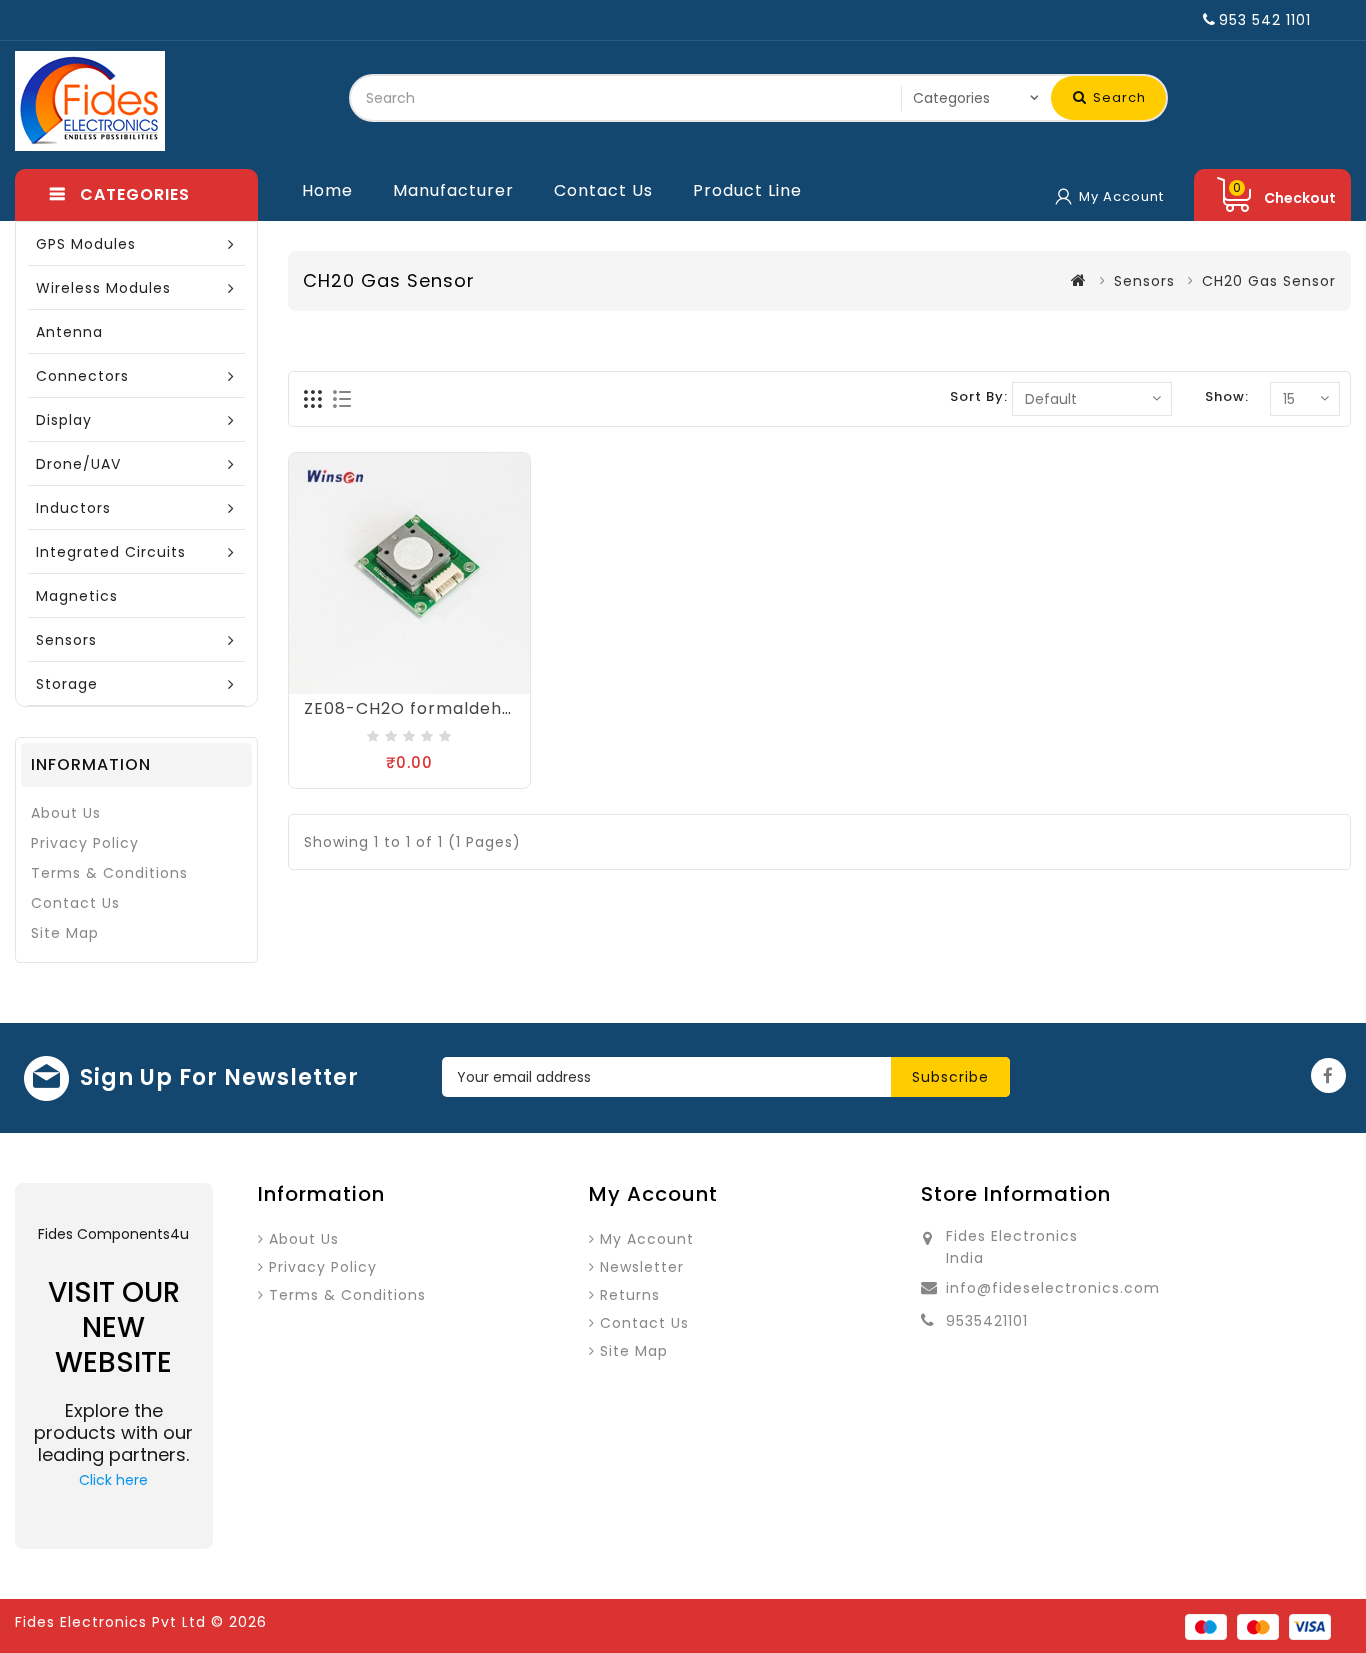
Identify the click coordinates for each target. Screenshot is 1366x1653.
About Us (66, 813)
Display (64, 420)
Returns (630, 1295)
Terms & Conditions (109, 873)
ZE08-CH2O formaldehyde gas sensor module (504, 708)
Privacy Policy (85, 843)
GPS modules (86, 244)
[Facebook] (1328, 1075)
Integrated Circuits (111, 552)
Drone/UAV (78, 464)
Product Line (747, 190)
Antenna (69, 332)
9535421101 (987, 1321)
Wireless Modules (103, 288)
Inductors (73, 508)
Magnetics (77, 596)
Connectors (82, 376)
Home (327, 190)
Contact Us (603, 190)
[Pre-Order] (369, 685)
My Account (647, 1239)
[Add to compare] (410, 685)
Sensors (66, 640)
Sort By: (979, 396)
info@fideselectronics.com (1053, 1288)
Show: (1227, 396)
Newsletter (642, 1267)
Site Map (65, 933)
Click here (113, 1480)
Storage (67, 684)
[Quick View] (451, 685)
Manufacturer (453, 190)
